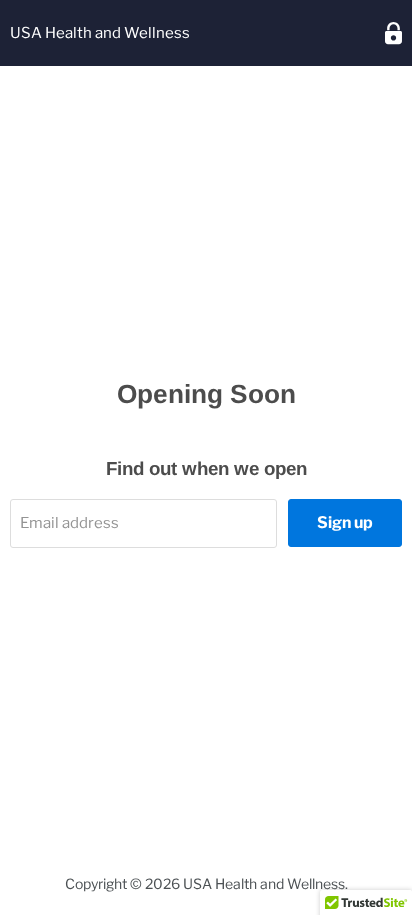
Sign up (345, 522)
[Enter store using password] (393, 33)
